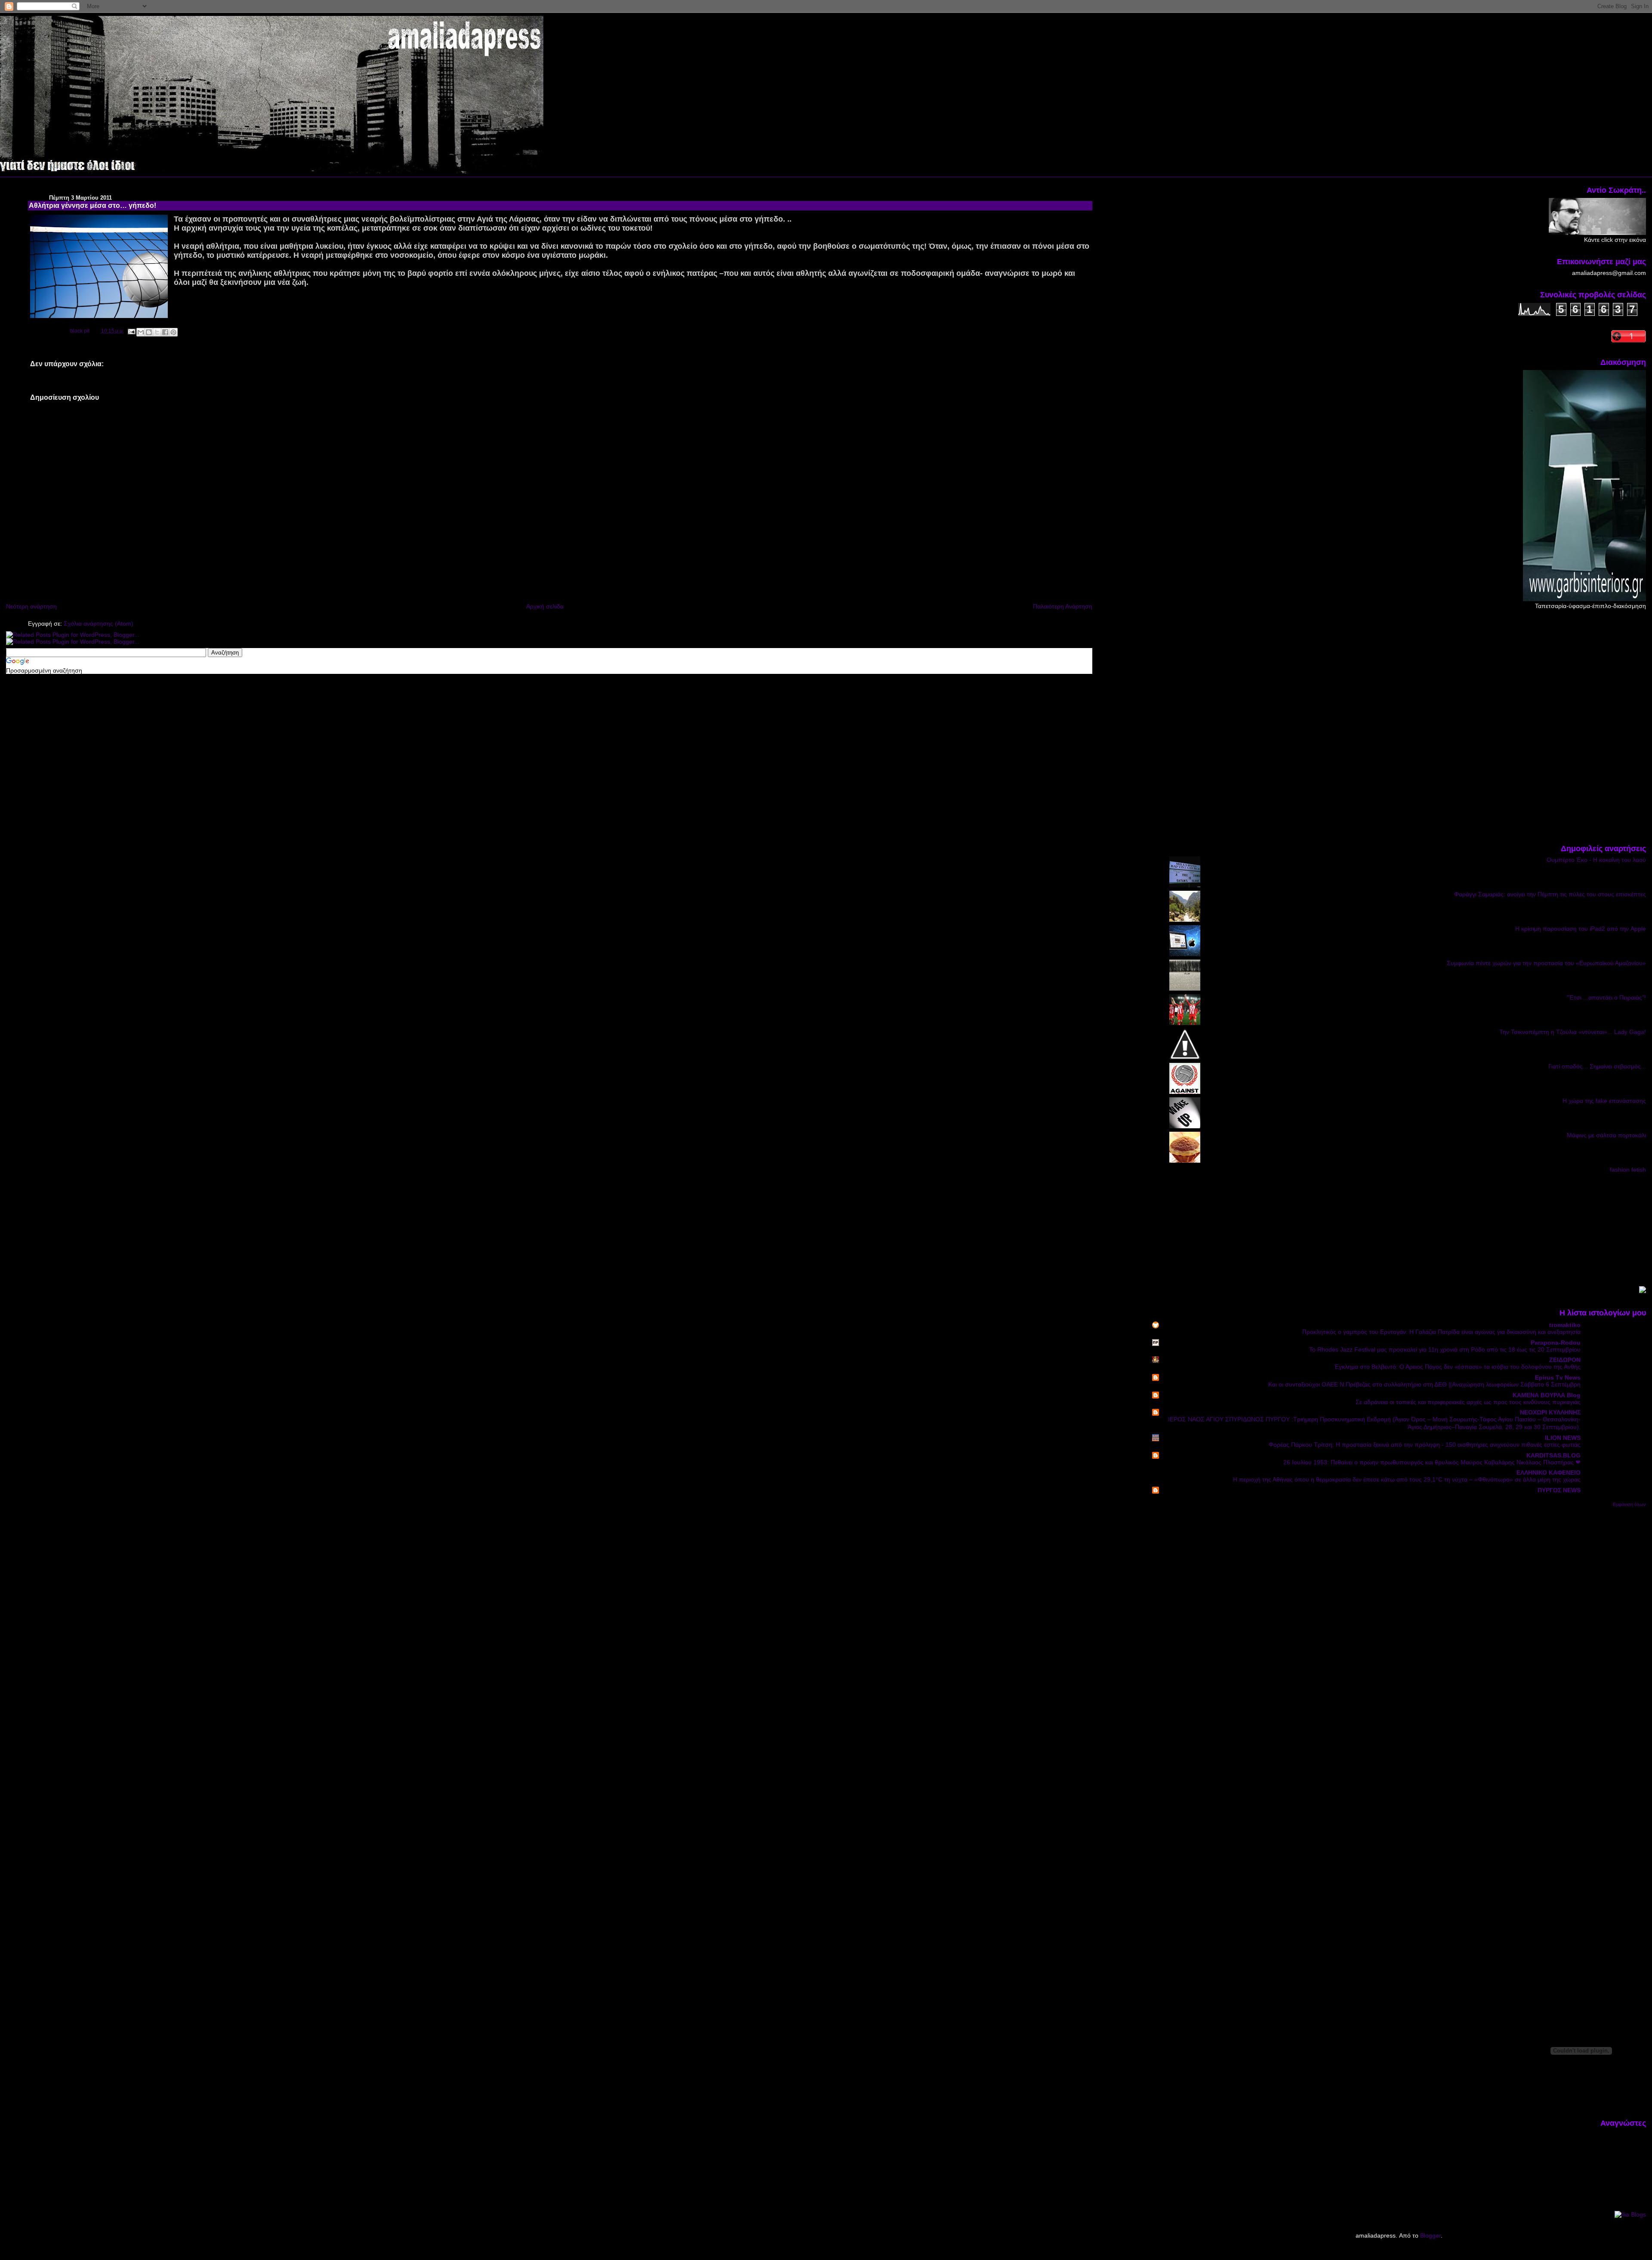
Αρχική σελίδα (545, 606)
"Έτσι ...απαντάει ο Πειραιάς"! (1606, 997)
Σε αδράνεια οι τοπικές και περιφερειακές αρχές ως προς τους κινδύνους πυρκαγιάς (1468, 1402)
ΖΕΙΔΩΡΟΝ (1565, 1360)
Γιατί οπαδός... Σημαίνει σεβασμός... (1597, 1066)
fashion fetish (1628, 1170)
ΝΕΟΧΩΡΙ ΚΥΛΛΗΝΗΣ (1550, 1412)
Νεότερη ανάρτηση (31, 606)
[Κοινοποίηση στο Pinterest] (173, 332)
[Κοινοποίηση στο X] (157, 332)
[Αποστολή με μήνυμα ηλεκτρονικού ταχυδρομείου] (141, 332)
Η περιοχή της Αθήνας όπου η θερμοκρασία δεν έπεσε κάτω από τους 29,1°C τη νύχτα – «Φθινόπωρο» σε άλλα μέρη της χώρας (1407, 1480)
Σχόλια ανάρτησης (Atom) (99, 624)
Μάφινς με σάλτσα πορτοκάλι (1606, 1135)
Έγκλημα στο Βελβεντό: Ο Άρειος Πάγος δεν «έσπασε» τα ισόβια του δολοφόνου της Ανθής (1457, 1367)
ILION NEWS (1563, 1438)
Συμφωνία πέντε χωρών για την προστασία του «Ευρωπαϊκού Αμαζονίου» (1546, 963)
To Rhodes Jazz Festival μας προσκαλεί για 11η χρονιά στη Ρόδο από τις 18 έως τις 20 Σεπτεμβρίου (1445, 1350)
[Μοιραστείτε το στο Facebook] (165, 332)
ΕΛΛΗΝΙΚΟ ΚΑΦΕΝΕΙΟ (1549, 1473)
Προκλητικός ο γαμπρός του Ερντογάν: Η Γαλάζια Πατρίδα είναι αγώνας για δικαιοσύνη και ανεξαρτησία (1441, 1332)
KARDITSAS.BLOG (1553, 1455)
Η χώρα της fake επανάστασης (1604, 1101)
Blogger (1430, 2235)
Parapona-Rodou (1556, 1343)
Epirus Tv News (1558, 1377)
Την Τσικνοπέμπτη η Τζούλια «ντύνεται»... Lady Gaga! (1573, 1032)
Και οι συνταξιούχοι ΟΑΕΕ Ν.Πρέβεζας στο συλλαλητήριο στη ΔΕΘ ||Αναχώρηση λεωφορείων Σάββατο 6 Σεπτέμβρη (1424, 1385)
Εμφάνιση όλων (1629, 1504)
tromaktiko (1565, 1325)
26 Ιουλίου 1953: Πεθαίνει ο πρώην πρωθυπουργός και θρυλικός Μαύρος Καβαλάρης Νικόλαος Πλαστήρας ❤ (1432, 1462)
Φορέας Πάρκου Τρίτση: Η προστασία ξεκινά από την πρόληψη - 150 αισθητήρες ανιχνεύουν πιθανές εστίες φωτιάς (1425, 1445)
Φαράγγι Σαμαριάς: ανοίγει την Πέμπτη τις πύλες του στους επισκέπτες (1550, 894)
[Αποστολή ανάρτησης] (131, 331)
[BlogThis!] (149, 332)
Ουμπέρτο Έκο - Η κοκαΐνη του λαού (1596, 860)
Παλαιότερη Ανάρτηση (1063, 606)
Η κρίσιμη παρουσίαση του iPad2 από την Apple (1581, 929)
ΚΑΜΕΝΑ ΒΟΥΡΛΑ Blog (1547, 1395)
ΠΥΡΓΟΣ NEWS (1559, 1490)
